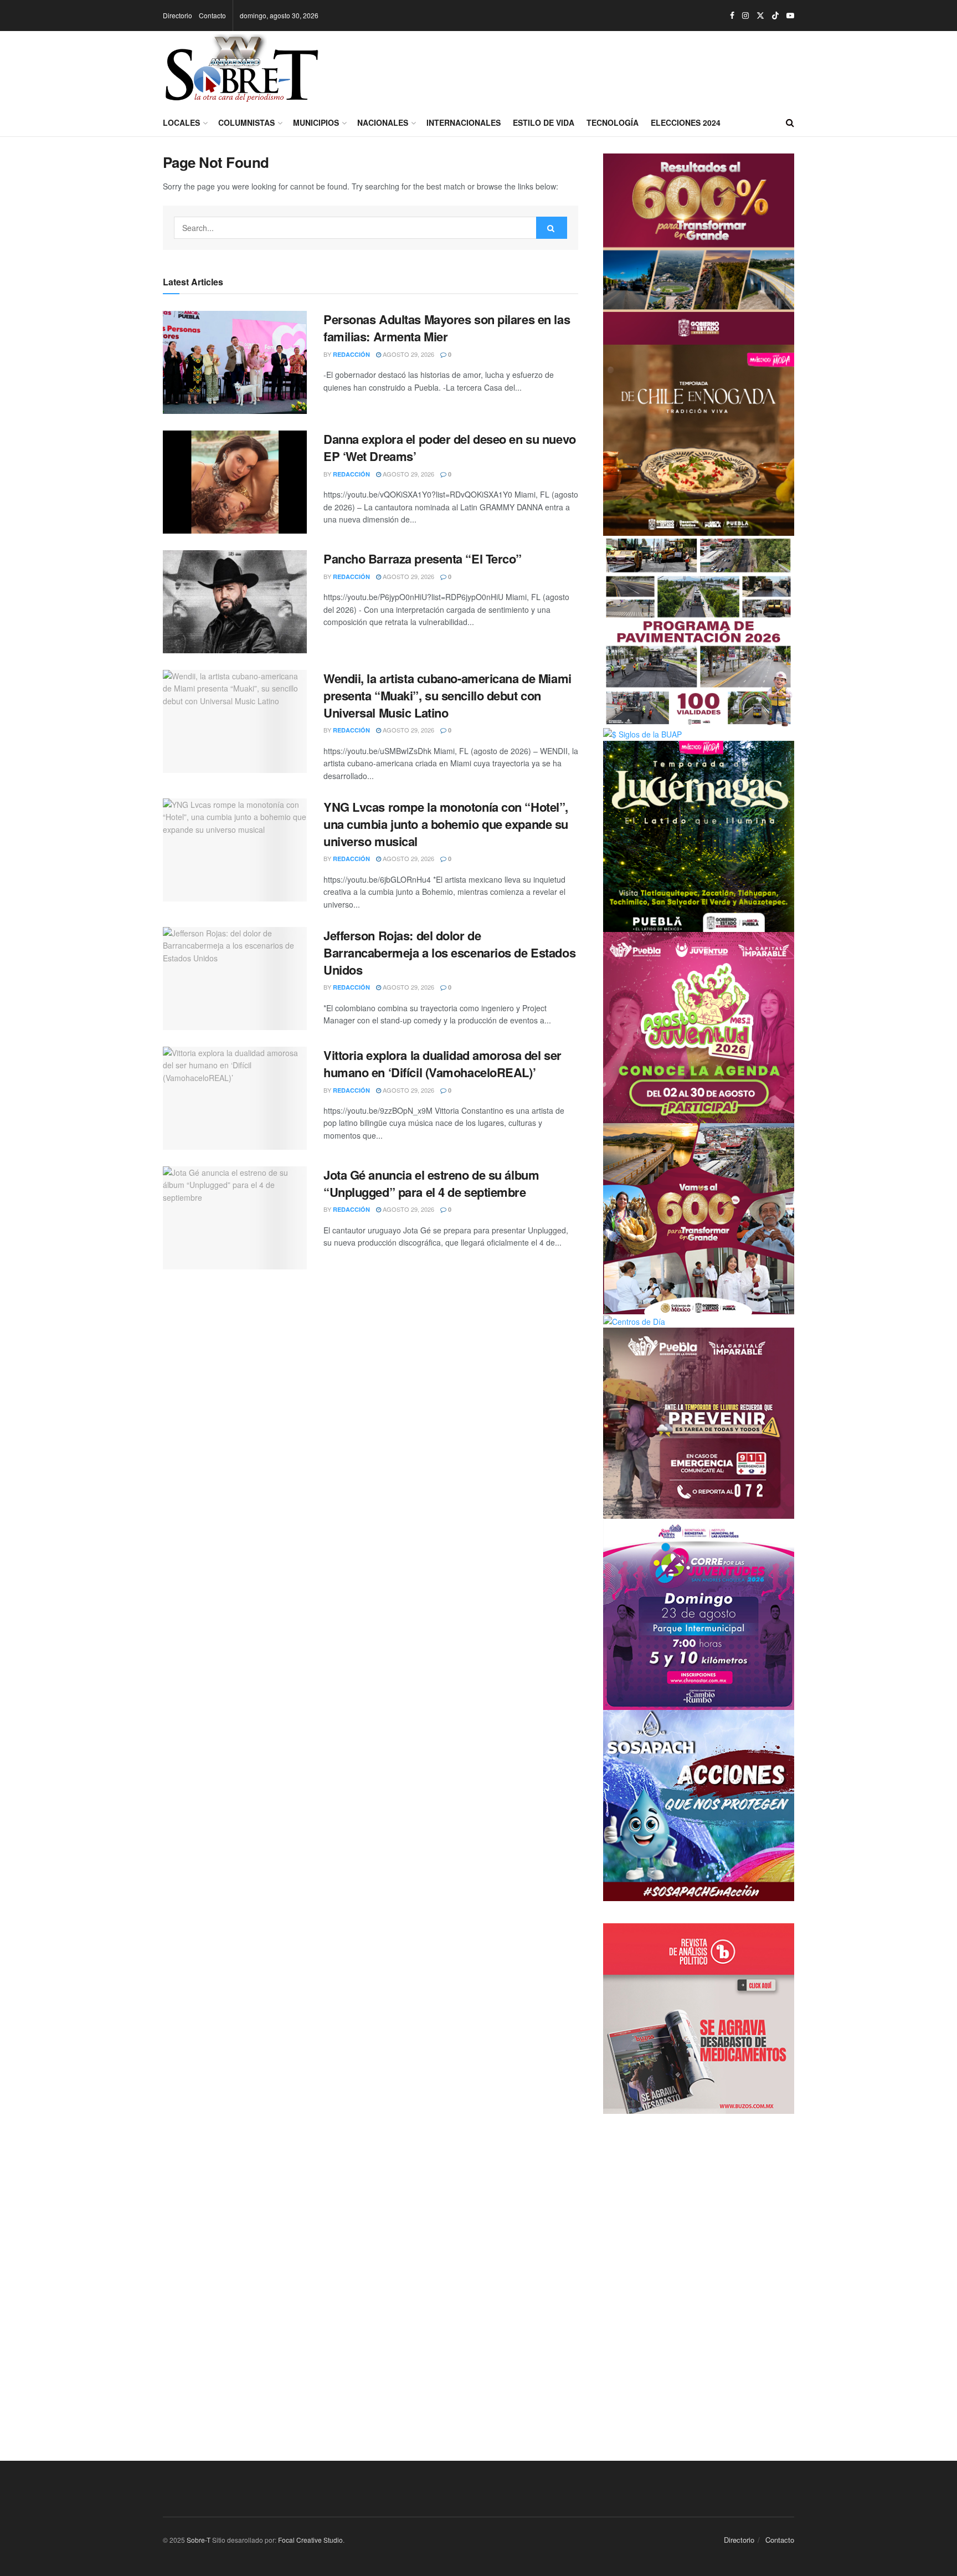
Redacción (351, 354)
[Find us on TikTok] (775, 16)
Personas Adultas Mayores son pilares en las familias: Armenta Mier (447, 328)
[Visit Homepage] (242, 70)
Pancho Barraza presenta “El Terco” (423, 559)
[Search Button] (790, 122)
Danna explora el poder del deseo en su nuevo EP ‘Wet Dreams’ (450, 447)
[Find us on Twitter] (760, 16)
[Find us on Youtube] (790, 16)
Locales (181, 122)
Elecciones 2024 (686, 122)
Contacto (212, 15)
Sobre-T (199, 2540)
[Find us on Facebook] (732, 16)
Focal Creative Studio (310, 2540)
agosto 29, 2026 (408, 354)
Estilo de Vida (544, 122)
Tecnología (613, 122)
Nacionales (383, 122)
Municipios (316, 122)
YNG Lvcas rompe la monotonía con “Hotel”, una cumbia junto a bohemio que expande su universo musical (446, 824)
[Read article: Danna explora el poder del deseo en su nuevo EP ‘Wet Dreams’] (235, 482)
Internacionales (464, 122)
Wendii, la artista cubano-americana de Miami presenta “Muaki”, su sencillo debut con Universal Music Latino (447, 695)
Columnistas (246, 122)
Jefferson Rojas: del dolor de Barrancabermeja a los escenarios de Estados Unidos (449, 952)
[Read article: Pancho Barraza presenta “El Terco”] (235, 602)
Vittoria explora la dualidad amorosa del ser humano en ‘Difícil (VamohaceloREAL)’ (443, 1064)
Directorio (177, 15)
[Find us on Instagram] (745, 16)
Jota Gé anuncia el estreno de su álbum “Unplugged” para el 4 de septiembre (431, 1183)
